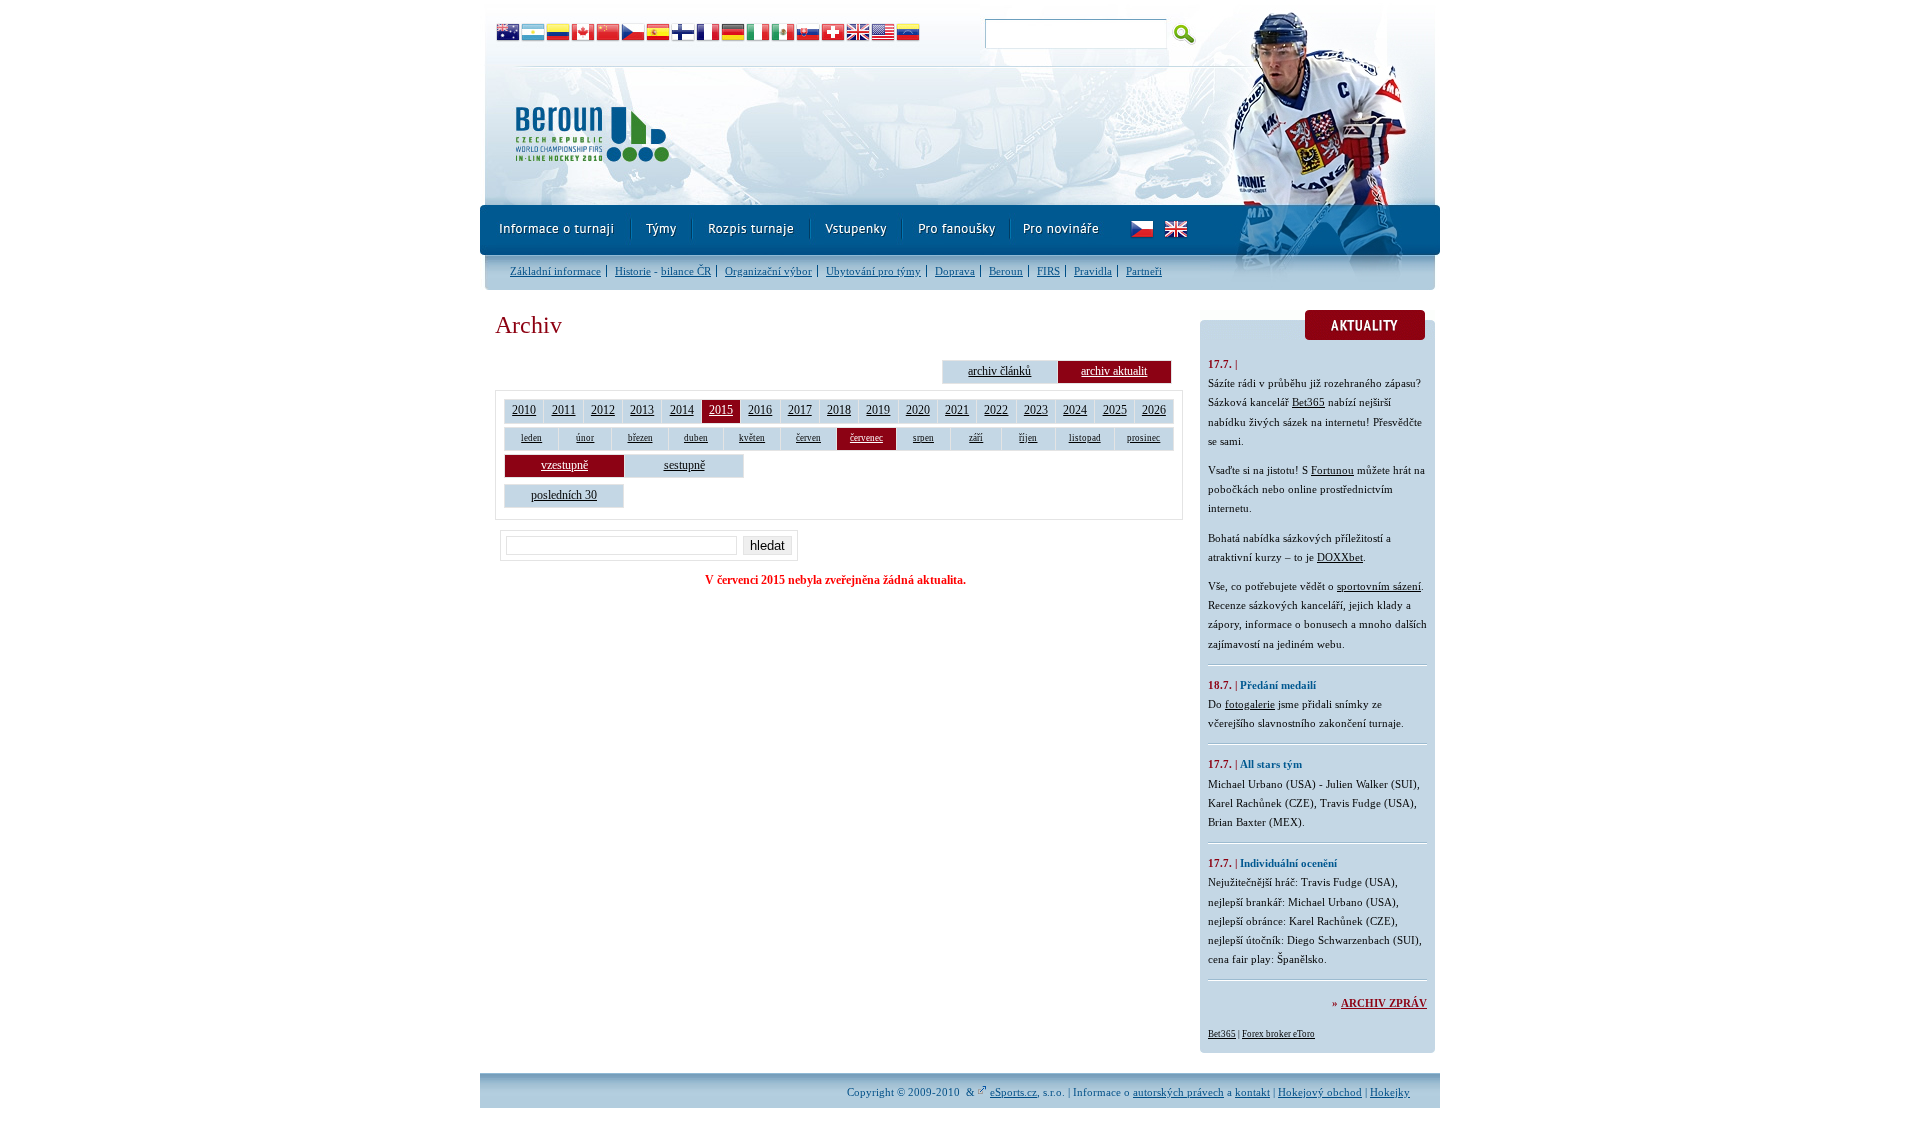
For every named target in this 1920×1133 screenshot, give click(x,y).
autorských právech (1178, 1092)
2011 (564, 410)
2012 (603, 410)
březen (640, 438)
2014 (682, 410)
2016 (760, 410)
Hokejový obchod (1320, 1092)
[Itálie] (758, 33)
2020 (918, 410)
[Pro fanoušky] (957, 230)
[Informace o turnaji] (556, 230)
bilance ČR (686, 271)
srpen (923, 438)
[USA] (883, 33)
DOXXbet (1340, 557)
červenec (866, 438)
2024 (1075, 410)
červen (808, 438)
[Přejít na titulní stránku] (845, 135)
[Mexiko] (783, 33)
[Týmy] (662, 230)
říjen (1028, 438)
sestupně (684, 465)
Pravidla (1093, 271)
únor (585, 438)
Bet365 (1308, 402)
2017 (800, 410)
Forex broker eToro (1278, 1034)
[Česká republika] (633, 33)
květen (752, 438)
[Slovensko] (808, 33)
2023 (1036, 410)
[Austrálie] (508, 33)
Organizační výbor (768, 271)
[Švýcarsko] (833, 33)
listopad (1085, 438)
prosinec (1143, 438)
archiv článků (999, 371)
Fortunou (1332, 470)
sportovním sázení (1379, 586)
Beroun (1006, 271)
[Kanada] (583, 33)
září (976, 438)
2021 (957, 410)
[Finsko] (683, 33)
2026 (1154, 410)
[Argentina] (533, 33)
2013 (642, 410)
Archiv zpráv (1384, 1003)
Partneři (1144, 271)
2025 (1115, 410)
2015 (721, 410)
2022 (996, 410)
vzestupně (564, 465)
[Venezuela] (908, 33)
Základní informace (555, 271)
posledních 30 (564, 495)
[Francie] (708, 33)
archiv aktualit (1114, 371)
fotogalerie (1250, 704)
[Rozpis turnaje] (752, 230)
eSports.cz (1013, 1092)
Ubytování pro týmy (873, 271)
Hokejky (1390, 1092)
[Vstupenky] (857, 230)
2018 (839, 410)
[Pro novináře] (1060, 230)
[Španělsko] (658, 33)
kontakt (1252, 1092)
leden (531, 438)
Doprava (955, 271)
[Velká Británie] (858, 33)
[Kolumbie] (558, 33)
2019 (878, 410)
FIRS (1048, 271)
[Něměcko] (733, 33)
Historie (633, 271)
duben (696, 438)
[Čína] (608, 33)
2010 (524, 410)
